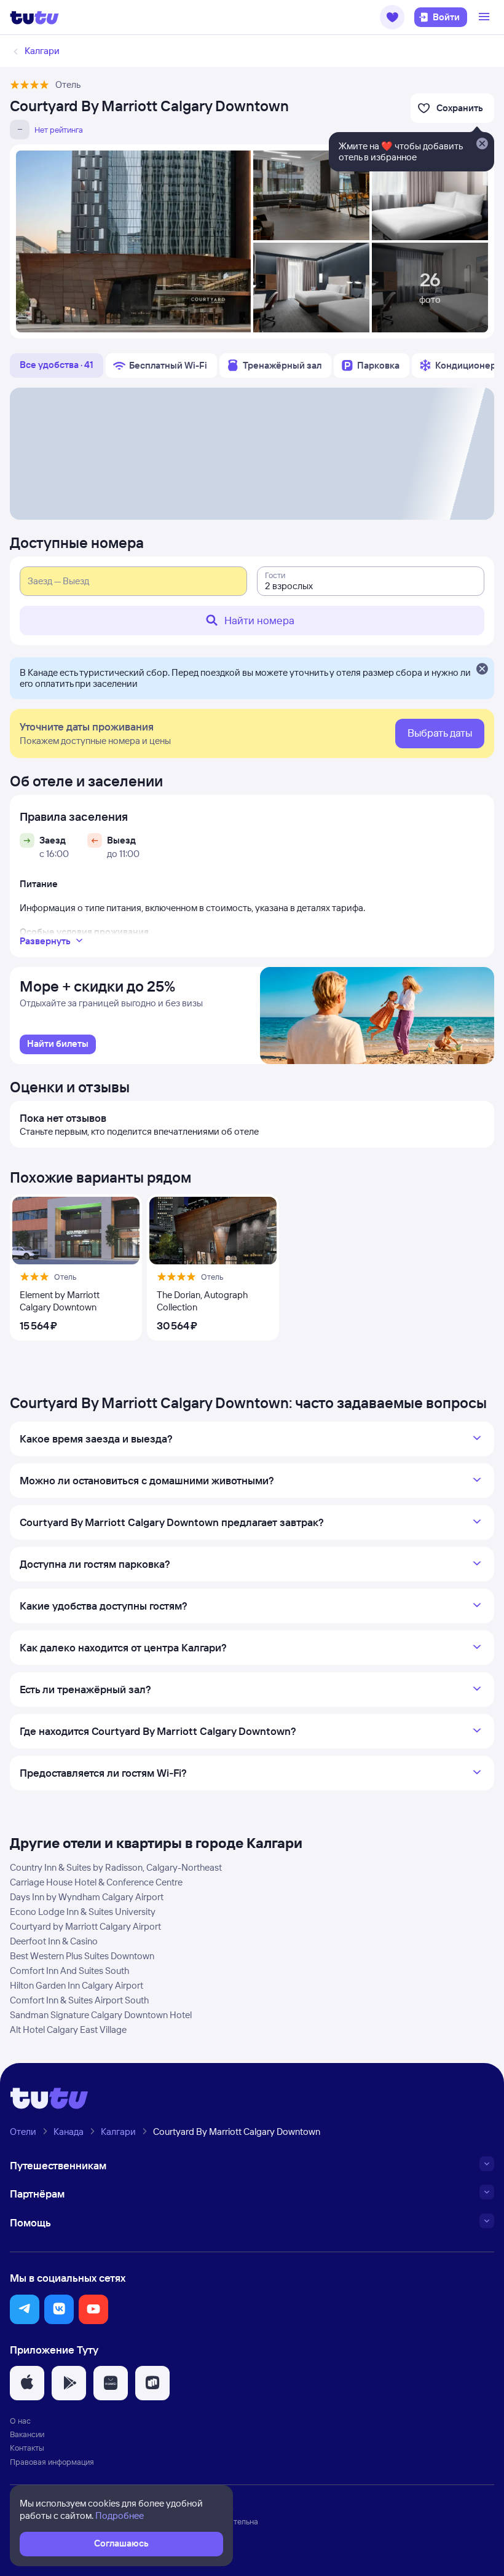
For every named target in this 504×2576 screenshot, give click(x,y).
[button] (392, 17)
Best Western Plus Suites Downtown (82, 1956)
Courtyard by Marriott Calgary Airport (85, 1926)
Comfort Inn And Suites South (69, 1971)
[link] (58, 1044)
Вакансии (27, 2434)
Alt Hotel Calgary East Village (68, 2030)
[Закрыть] (482, 670)
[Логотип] (34, 17)
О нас (20, 2421)
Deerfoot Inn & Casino (54, 1941)
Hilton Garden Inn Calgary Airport (77, 1985)
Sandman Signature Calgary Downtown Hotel (101, 2015)
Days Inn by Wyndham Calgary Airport (87, 1897)
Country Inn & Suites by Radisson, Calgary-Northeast (116, 1867)
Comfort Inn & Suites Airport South (79, 2000)
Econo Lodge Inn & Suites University (83, 1912)
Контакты (27, 2448)
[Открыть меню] (486, 17)
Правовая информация (52, 2462)
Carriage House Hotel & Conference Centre (96, 1882)
